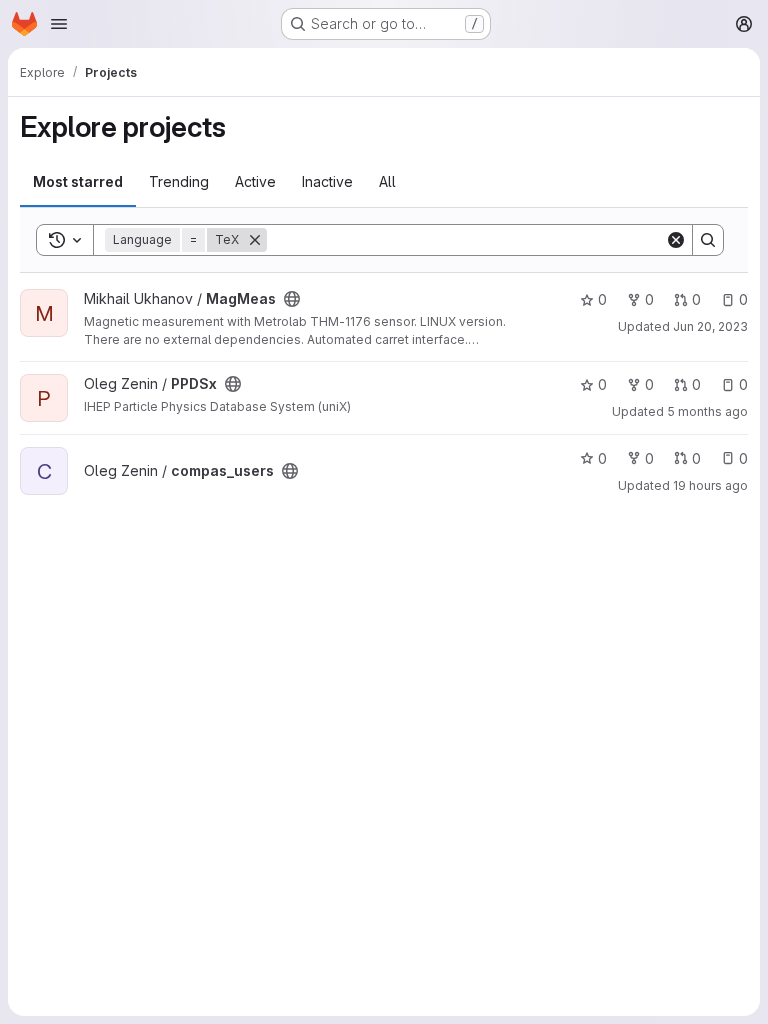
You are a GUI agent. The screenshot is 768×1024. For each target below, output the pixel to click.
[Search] (708, 240)
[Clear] (676, 240)
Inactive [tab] (327, 181)
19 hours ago (710, 485)
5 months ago (707, 411)
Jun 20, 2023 (710, 326)
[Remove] (255, 240)
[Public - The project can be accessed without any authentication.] (292, 299)
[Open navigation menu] (59, 24)
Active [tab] (255, 181)
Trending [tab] (179, 181)
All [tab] (387, 181)
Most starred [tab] (78, 181)
